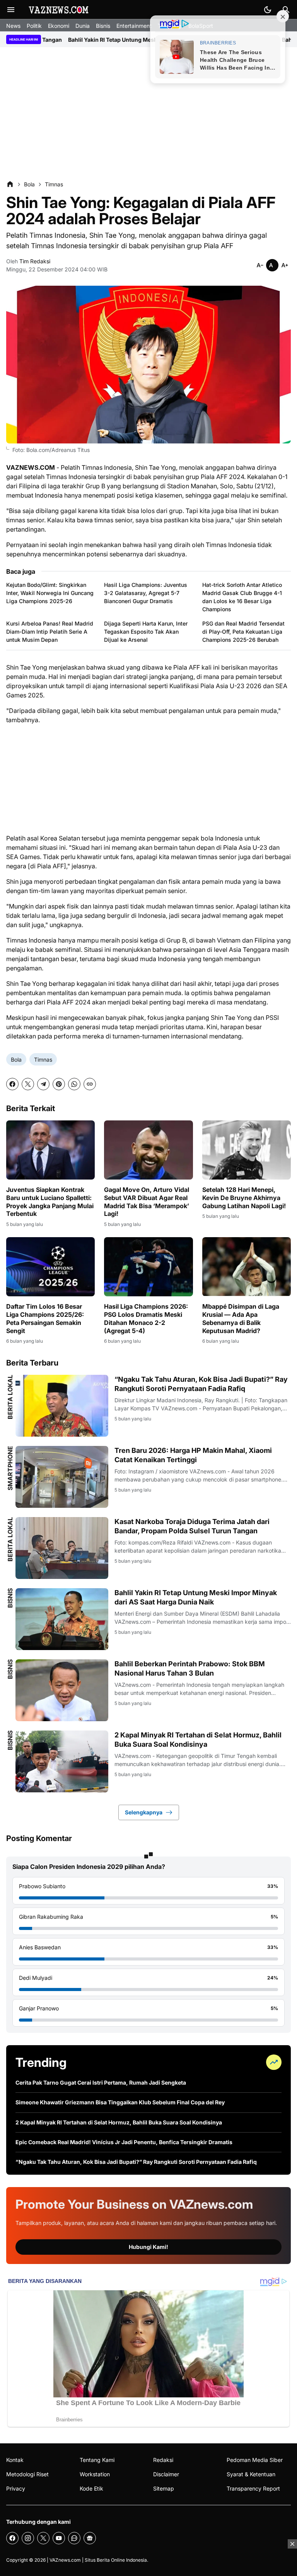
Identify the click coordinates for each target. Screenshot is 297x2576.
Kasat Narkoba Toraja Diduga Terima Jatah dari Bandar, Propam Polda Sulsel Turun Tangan (192, 1526)
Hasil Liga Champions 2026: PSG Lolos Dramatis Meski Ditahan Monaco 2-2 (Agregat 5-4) (146, 1318)
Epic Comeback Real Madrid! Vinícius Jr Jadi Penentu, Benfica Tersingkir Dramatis (124, 2142)
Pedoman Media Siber (255, 2460)
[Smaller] (260, 265)
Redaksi (163, 2460)
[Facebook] (12, 1084)
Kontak (15, 2460)
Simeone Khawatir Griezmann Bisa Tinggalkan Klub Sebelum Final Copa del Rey (120, 2102)
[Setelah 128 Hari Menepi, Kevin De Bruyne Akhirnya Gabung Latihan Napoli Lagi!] (247, 1150)
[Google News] (90, 2538)
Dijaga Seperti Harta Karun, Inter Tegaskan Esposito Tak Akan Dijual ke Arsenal (146, 632)
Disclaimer (166, 2474)
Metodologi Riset (27, 2474)
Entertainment (134, 26)
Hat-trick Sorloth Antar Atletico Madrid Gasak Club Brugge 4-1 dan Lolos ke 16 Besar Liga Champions (242, 597)
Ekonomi (59, 26)
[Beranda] (10, 184)
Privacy (16, 2488)
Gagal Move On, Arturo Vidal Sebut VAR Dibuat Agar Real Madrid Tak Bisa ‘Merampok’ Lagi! (147, 1202)
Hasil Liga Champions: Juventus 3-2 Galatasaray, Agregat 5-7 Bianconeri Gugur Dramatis (146, 593)
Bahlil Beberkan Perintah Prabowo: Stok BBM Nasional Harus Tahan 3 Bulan (190, 1668)
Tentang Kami (97, 2460)
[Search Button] (286, 10)
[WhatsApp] (74, 1084)
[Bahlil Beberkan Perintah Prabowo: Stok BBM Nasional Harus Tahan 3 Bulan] (62, 1690)
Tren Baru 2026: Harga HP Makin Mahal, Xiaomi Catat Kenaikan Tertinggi (193, 1455)
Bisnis (103, 26)
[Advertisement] (148, 114)
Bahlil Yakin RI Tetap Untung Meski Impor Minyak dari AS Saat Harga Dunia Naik (196, 1597)
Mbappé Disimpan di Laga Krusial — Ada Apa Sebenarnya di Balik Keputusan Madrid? (241, 1318)
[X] (28, 1084)
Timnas (43, 1060)
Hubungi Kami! (148, 2247)
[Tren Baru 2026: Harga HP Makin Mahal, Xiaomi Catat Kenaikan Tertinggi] (62, 1477)
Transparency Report (253, 2488)
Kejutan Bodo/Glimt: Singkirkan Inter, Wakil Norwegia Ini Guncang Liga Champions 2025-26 (50, 593)
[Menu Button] (11, 10)
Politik (34, 26)
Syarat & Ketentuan (251, 2474)
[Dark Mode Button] (268, 10)
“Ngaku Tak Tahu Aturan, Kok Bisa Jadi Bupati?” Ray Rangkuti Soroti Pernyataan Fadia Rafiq (201, 1384)
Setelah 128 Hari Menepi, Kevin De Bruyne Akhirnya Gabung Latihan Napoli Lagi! (244, 1198)
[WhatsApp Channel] (74, 2538)
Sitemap (164, 2488)
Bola (16, 1060)
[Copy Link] (90, 1084)
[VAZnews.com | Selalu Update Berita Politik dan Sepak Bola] (59, 10)
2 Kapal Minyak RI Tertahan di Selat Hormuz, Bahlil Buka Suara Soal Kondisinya (198, 1739)
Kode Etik (91, 2488)
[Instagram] (28, 2538)
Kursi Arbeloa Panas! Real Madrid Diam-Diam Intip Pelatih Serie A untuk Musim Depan (50, 632)
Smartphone (10, 1468)
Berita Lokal (10, 1397)
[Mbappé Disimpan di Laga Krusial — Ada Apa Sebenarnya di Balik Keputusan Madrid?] (247, 1267)
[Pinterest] (59, 1084)
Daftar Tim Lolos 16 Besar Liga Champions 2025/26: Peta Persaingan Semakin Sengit (45, 1318)
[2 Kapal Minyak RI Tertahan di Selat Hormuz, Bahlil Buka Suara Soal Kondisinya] (62, 1761)
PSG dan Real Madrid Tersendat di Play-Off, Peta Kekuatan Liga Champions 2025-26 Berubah (243, 632)
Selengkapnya (144, 1812)
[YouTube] (59, 2538)
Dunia (83, 26)
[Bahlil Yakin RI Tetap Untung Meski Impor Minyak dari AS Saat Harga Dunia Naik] (62, 1619)
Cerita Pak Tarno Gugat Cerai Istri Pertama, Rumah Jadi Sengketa (101, 2082)
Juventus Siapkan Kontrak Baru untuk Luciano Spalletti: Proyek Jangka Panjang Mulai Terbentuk (50, 1202)
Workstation (95, 2474)
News (13, 26)
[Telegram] (43, 1084)
